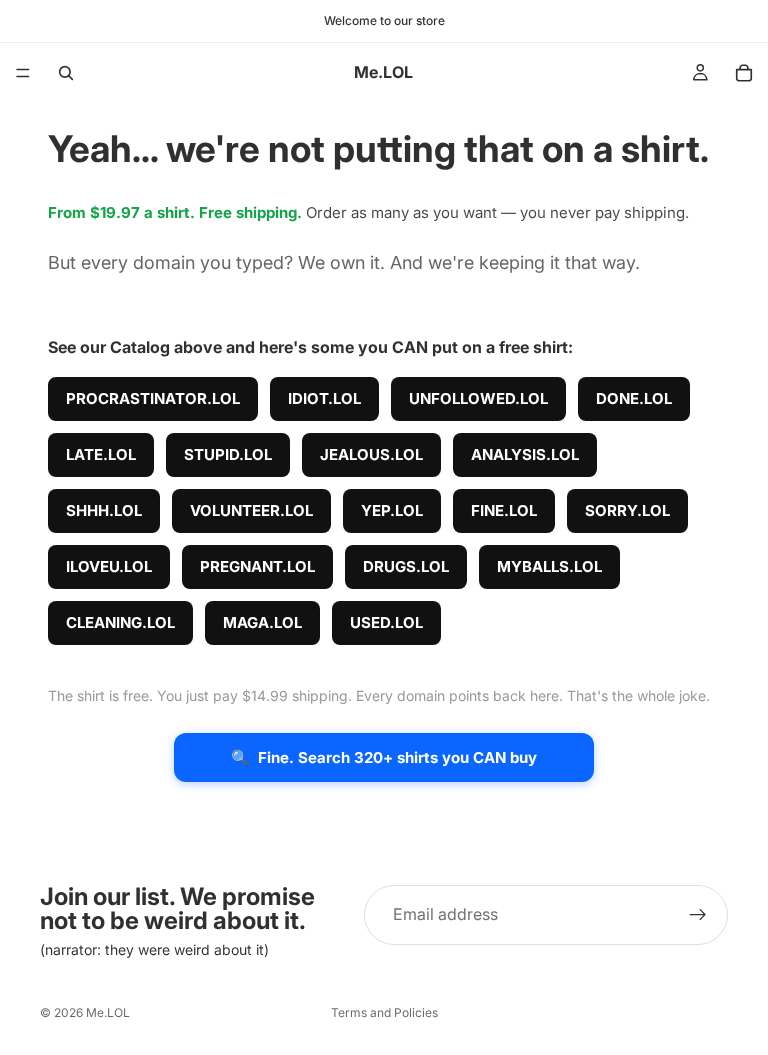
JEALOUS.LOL (371, 454)
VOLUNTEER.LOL (251, 510)
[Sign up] (698, 915)
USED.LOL (386, 622)
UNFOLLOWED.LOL (478, 398)
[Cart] (744, 73)
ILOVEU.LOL (109, 566)
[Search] (66, 73)
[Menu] (23, 73)
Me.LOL (108, 1012)
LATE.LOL (101, 454)
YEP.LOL (392, 510)
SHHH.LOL (104, 510)
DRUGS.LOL (406, 566)
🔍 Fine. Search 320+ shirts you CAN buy (384, 757)
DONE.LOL (634, 398)
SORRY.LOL (627, 510)
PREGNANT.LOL (257, 566)
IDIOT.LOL (324, 398)
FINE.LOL (504, 510)
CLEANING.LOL (120, 622)
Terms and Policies (384, 1012)
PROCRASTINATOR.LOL (153, 398)
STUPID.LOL (228, 454)
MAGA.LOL (262, 622)
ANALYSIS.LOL (525, 454)
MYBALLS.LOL (549, 566)
